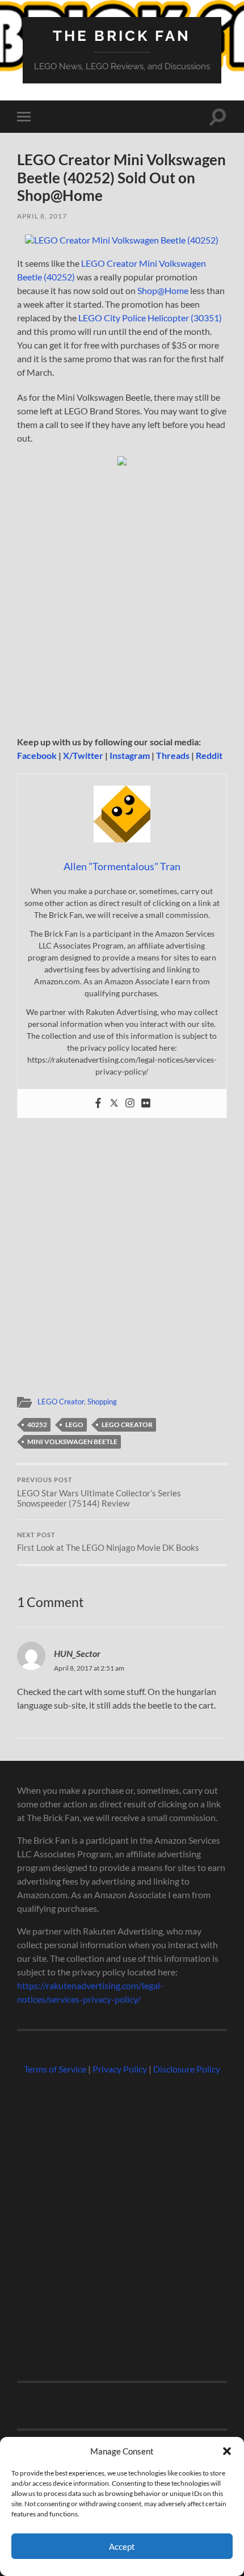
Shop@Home (163, 290)
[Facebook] (98, 1104)
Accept (122, 2546)
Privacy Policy (120, 2069)
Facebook (37, 755)
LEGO (74, 1425)
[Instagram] (130, 1104)
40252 (37, 1425)
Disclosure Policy (187, 2069)
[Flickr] (146, 1104)
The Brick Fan (122, 35)
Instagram (130, 755)
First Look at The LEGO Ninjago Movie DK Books (108, 1542)
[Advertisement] (122, 605)
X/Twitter (83, 755)
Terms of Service (55, 2069)
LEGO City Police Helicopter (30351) (150, 318)
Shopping (102, 1402)
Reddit (209, 755)
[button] (227, 2451)
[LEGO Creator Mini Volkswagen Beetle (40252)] (122, 240)
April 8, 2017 (42, 216)
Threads (173, 755)
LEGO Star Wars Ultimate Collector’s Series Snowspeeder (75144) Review (99, 1492)
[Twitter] (114, 1104)
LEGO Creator (61, 1402)
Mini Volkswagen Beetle (72, 1442)
